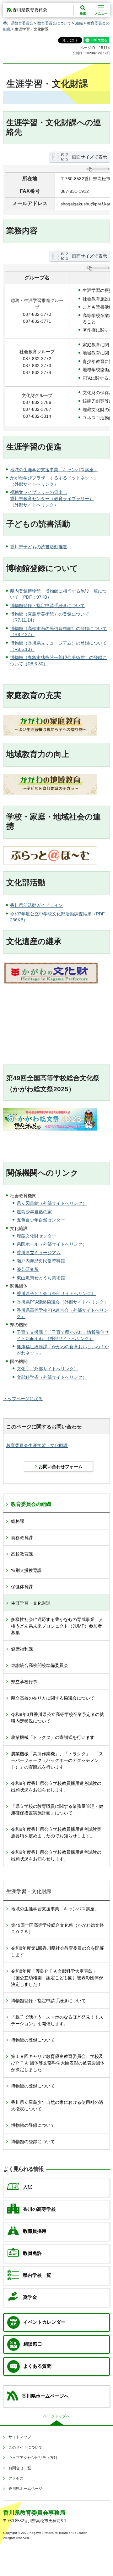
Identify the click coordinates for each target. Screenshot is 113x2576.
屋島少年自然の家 (34, 1212)
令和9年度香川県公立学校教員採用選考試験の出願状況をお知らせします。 (56, 1855)
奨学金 (30, 2297)
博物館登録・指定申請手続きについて (47, 606)
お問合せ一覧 (20, 2468)
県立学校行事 (24, 1682)
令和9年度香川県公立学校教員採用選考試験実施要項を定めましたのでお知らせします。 (56, 1833)
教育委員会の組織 (31, 1504)
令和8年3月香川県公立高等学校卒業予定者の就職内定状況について (57, 1718)
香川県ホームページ (25, 2489)
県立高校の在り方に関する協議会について (53, 1698)
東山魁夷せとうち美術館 (41, 1278)
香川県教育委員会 (18, 23)
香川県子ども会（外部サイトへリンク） (56, 1294)
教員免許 (32, 2253)
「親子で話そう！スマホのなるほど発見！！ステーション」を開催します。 (57, 2020)
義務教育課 (22, 1538)
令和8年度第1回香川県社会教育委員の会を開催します (57, 1951)
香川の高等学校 (39, 2209)
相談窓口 (33, 2344)
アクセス (16, 2478)
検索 (83, 13)
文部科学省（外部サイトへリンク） (52, 1377)
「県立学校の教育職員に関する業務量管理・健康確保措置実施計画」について (57, 1810)
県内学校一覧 (37, 2275)
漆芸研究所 (28, 1269)
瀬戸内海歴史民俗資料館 (41, 1261)
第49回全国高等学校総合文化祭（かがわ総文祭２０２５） (57, 1928)
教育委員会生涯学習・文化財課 (37, 1445)
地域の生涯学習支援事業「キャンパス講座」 (54, 470)
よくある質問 (37, 2366)
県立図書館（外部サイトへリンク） (52, 1203)
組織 (79, 23)
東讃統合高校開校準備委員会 (40, 1665)
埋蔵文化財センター (36, 1236)
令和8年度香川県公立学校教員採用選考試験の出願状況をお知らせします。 (56, 1787)
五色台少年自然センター (41, 1220)
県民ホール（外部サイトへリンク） (52, 1244)
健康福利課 (22, 1649)
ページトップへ (56, 2416)
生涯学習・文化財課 (31, 1603)
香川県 (17, 905)
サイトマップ (20, 2437)
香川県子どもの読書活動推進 (39, 547)
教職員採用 (35, 2231)
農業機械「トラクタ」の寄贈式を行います (53, 1737)
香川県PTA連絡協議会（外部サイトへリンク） (62, 1302)
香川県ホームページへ (45, 2396)
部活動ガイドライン (43, 905)
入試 (28, 2187)
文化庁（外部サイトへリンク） (47, 1369)
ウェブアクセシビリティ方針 (33, 2458)
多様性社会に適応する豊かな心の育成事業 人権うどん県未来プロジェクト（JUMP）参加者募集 (57, 1626)
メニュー (101, 13)
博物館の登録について (33, 2040)
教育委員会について (54, 23)
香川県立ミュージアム (39, 1253)
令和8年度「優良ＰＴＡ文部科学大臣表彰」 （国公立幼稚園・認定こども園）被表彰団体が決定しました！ (57, 1978)
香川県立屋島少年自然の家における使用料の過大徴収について (57, 2106)
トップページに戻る (23, 1399)
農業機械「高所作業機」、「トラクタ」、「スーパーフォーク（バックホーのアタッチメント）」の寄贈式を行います (57, 1760)
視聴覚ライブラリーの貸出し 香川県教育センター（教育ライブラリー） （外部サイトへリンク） (52, 498)
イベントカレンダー (44, 2322)
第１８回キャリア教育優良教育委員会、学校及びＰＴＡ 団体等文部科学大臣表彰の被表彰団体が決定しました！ (58, 2063)
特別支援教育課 (26, 1570)
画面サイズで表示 (89, 157)
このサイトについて (25, 2447)
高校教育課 (22, 1554)
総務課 (18, 1521)
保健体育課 (22, 1587)
